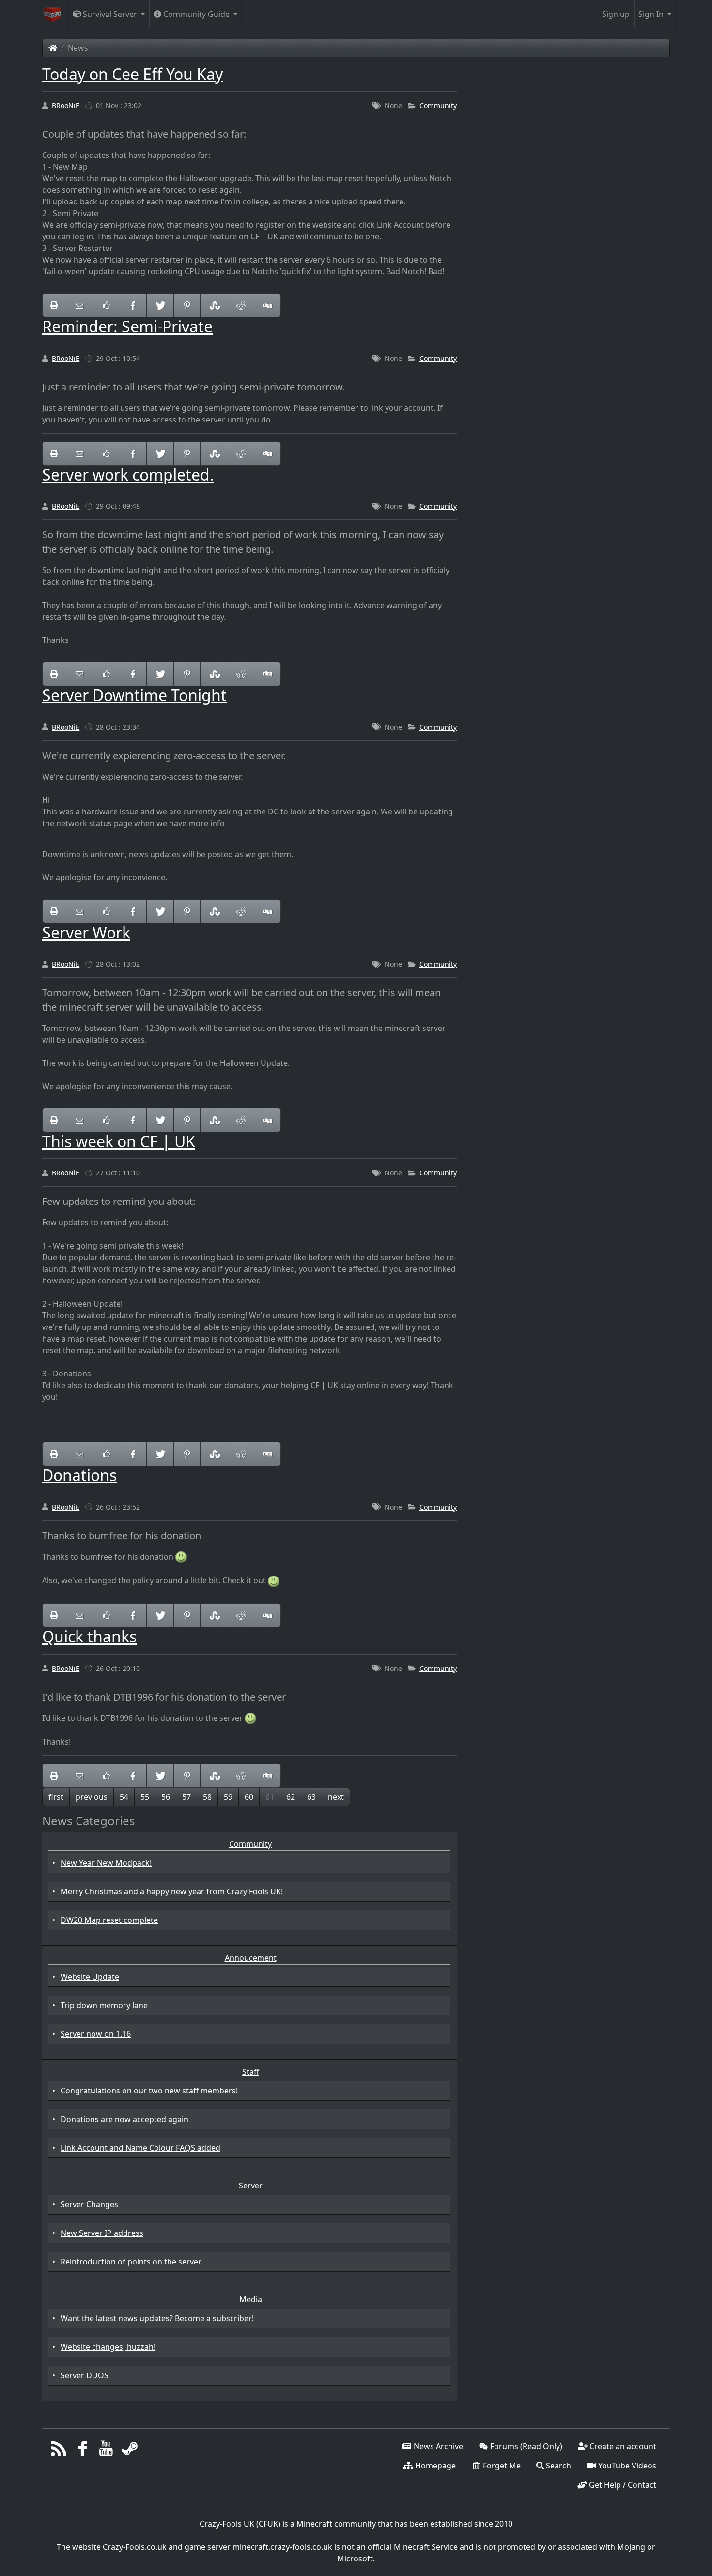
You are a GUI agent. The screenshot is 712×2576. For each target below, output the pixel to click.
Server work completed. (128, 475)
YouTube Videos (626, 2466)
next (336, 1797)
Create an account (622, 2446)
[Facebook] (83, 2451)
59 (228, 1797)
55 (145, 1797)
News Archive (437, 2446)
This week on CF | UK (119, 1141)
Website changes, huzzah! (108, 2347)
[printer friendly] (54, 305)
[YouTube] (106, 2451)
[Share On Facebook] (133, 305)
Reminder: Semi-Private (127, 326)
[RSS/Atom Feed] (59, 2451)
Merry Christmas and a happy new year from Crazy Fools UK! (172, 1891)
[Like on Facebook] (106, 305)
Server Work (86, 932)
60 (249, 1797)
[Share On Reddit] (240, 305)
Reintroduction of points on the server (131, 2262)
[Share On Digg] (267, 305)
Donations (79, 1475)
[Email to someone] (79, 305)
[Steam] (130, 2451)
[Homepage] (53, 48)
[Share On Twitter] (160, 305)
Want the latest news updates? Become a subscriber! (157, 2318)
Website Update (90, 1977)
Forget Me (501, 2466)
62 (291, 1797)
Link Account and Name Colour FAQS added (140, 2148)
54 (124, 1797)
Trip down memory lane (104, 2005)
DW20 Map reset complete (109, 1920)
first (56, 1797)
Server (251, 2186)
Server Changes (89, 2204)
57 (186, 1797)
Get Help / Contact (622, 2485)
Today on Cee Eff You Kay (132, 74)
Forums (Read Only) (525, 2446)
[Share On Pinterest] (187, 305)
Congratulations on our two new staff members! (149, 2091)
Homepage (434, 2466)
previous (92, 1797)
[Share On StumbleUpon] (214, 305)
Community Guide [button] (196, 14)
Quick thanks (89, 1636)
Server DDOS (85, 2375)
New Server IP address (102, 2233)
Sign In (652, 14)
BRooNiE (66, 105)
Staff (251, 2072)
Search (557, 2466)
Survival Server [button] (110, 14)
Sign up (616, 14)
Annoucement (251, 1958)
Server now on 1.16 (96, 2034)
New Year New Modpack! (106, 1863)
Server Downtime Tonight (134, 695)
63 (311, 1797)
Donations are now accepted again (124, 2119)
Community (438, 105)
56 (166, 1797)
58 (207, 1797)
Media (251, 2299)
